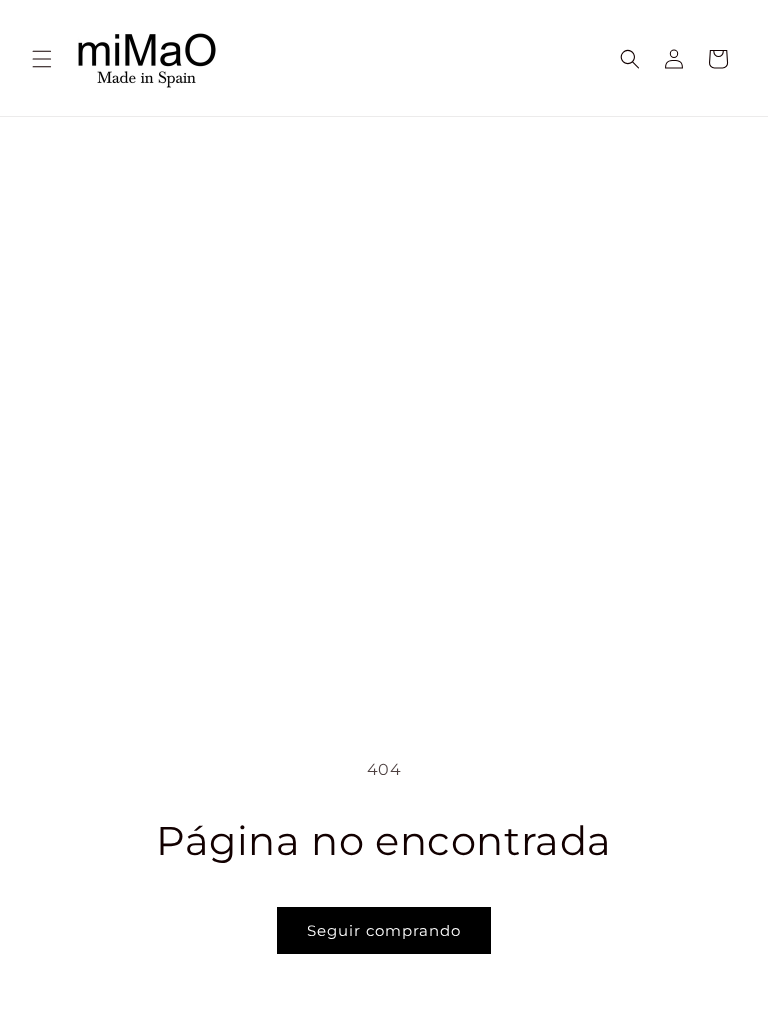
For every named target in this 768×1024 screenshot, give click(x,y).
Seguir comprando (384, 930)
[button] (42, 59)
